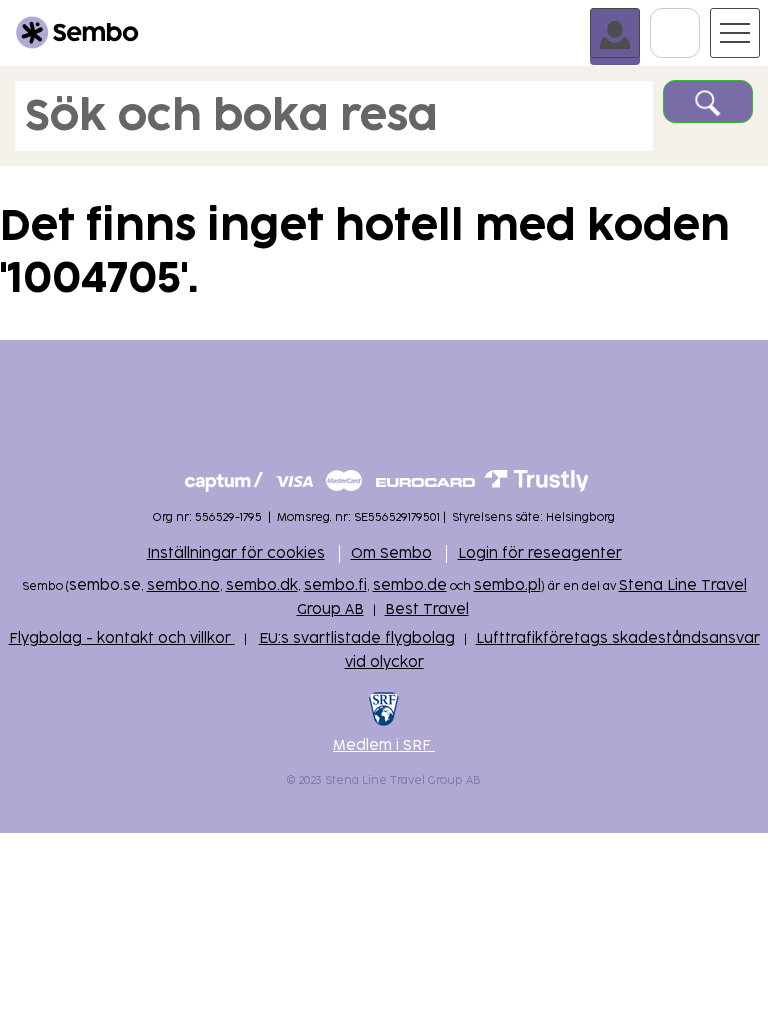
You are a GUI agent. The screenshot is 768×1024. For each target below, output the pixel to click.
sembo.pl (507, 585)
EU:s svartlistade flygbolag (357, 638)
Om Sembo (391, 553)
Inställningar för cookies (236, 553)
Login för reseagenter (540, 553)
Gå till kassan (699, 17)
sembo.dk (262, 585)
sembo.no (183, 585)
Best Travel (427, 609)
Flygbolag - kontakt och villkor (122, 638)
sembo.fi (335, 585)
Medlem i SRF (384, 745)
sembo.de (410, 585)
